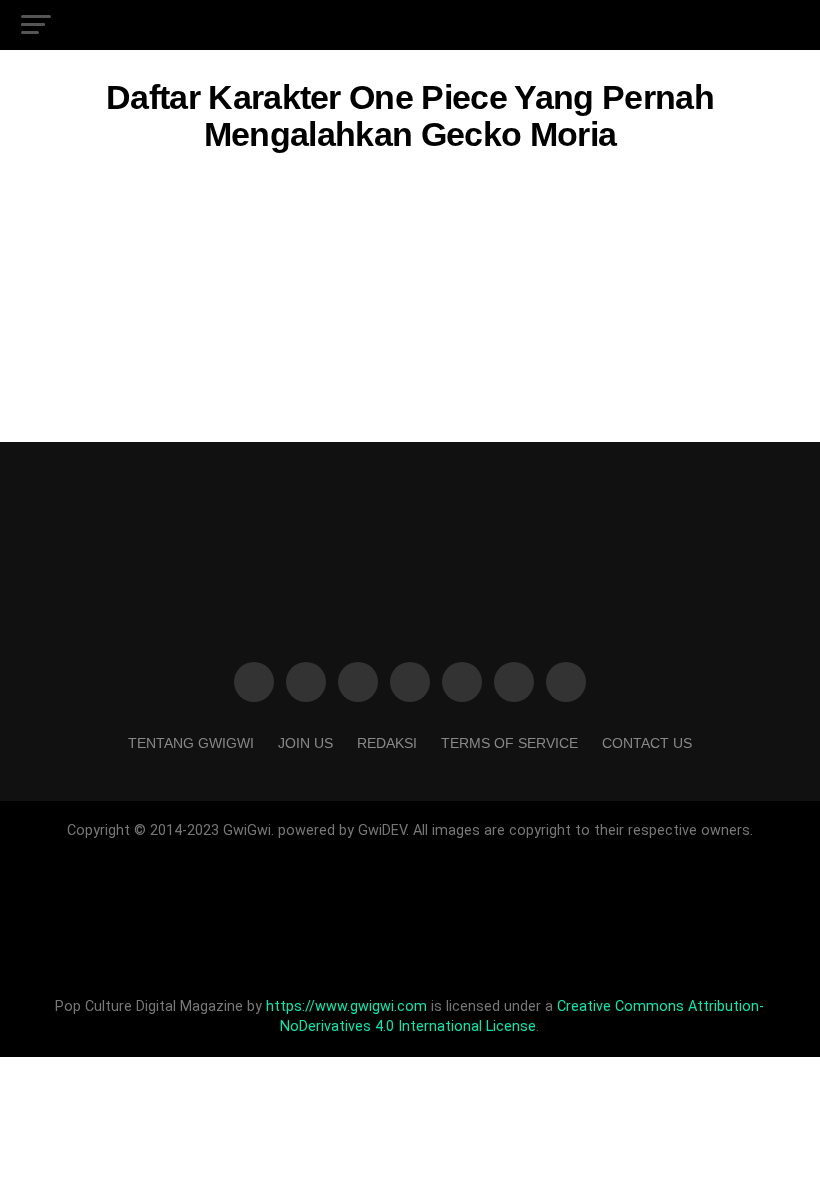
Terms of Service (509, 743)
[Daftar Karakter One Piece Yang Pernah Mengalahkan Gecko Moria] (410, 328)
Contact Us (647, 743)
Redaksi (387, 743)
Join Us (305, 743)
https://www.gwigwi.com (346, 1006)
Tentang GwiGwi (191, 743)
